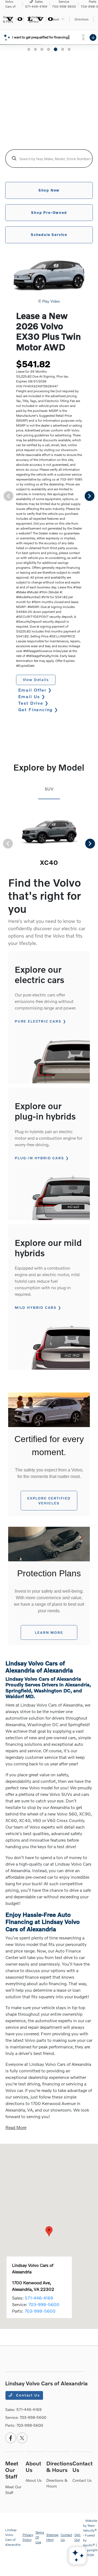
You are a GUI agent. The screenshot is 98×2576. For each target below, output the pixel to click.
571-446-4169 (39, 2298)
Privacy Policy (28, 2537)
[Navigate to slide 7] (69, 49)
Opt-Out (78, 2537)
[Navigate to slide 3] (42, 49)
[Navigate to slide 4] (48, 49)
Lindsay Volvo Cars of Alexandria (13, 2537)
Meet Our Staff (12, 2470)
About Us (34, 2480)
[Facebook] (11, 2438)
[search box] (49, 159)
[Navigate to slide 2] (35, 49)
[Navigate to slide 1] (29, 49)
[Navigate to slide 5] (55, 49)
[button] (49, 2231)
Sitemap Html (52, 2537)
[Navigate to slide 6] (62, 49)
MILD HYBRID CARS (36, 1307)
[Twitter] (22, 2438)
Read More (16, 2127)
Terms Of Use (40, 2537)
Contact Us (27, 2395)
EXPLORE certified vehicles (49, 1501)
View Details (36, 680)
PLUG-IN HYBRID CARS (39, 1158)
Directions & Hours (59, 2466)
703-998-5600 (44, 2304)
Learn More (49, 1632)
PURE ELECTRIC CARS (38, 1021)
